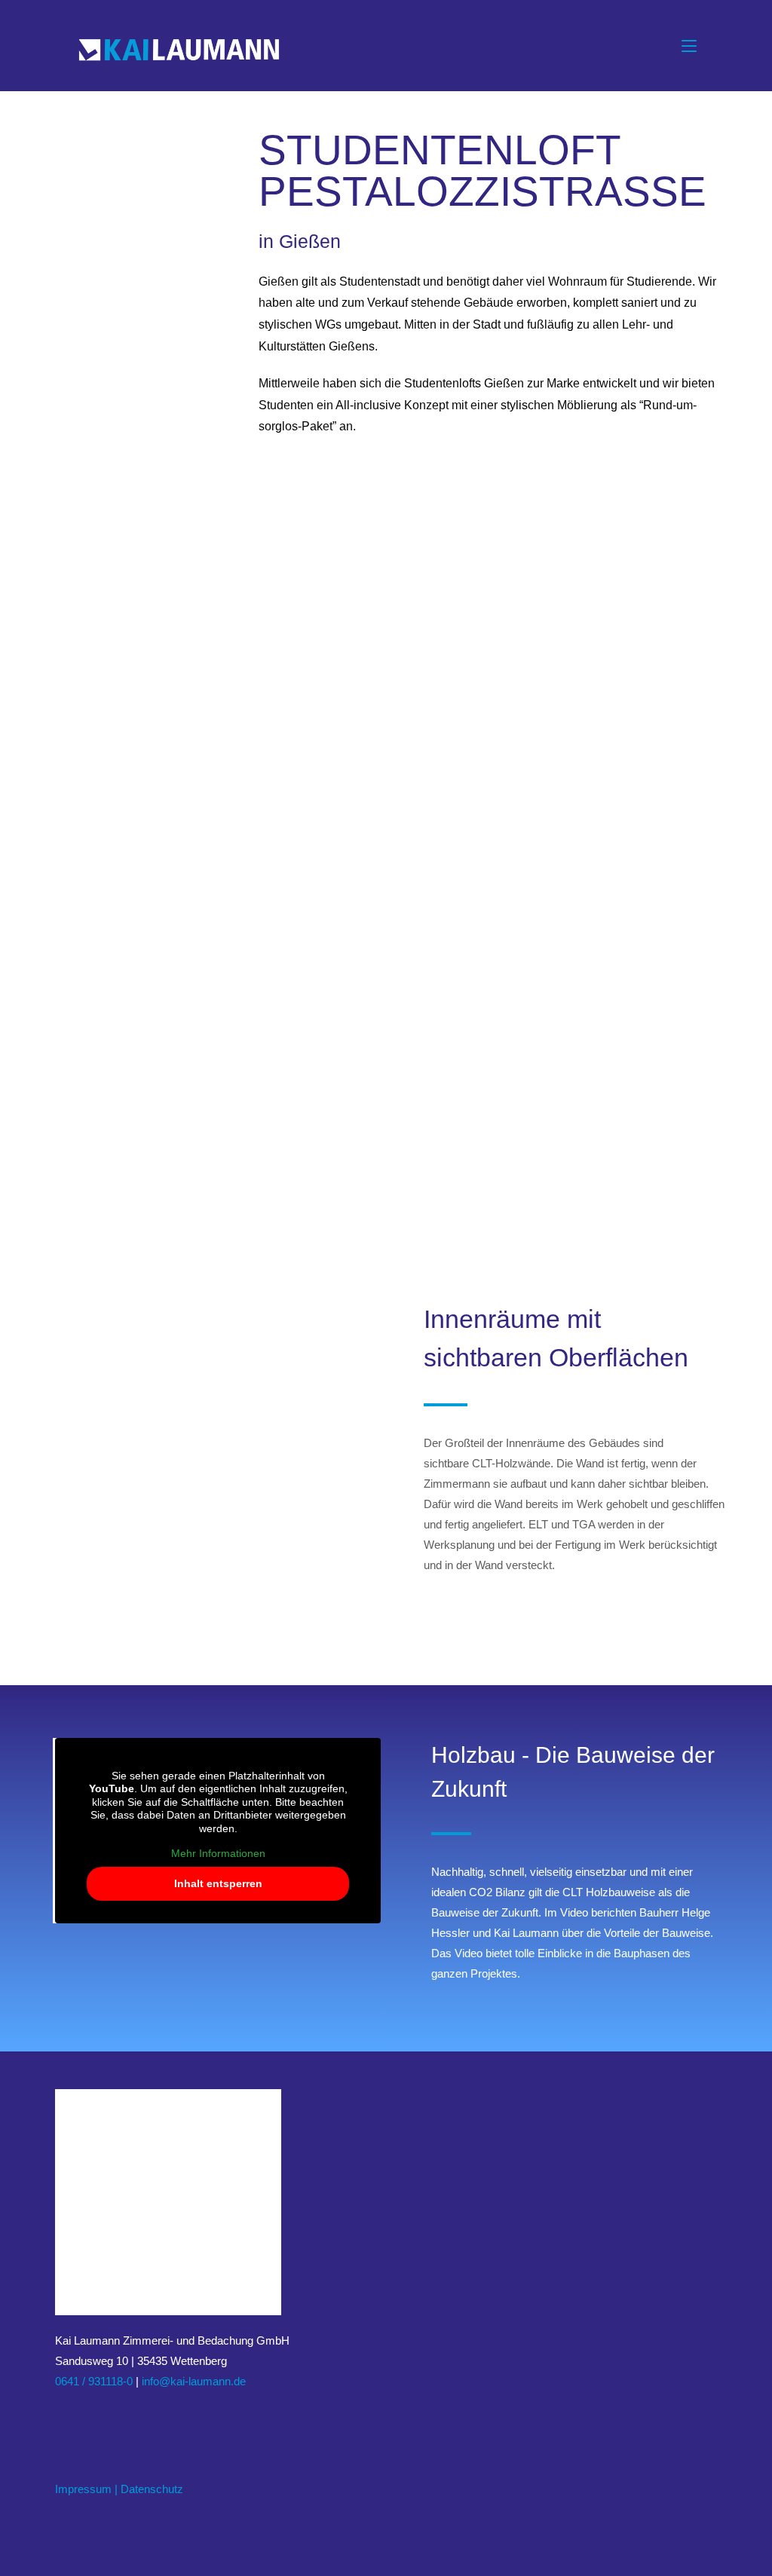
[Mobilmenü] (689, 46)
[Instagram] (82, 2417)
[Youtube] (118, 2417)
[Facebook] (64, 2417)
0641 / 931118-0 (94, 2381)
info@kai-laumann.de (194, 2381)
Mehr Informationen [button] (218, 1853)
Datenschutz (152, 2489)
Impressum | (86, 2489)
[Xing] (100, 2417)
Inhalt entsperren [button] (218, 1883)
